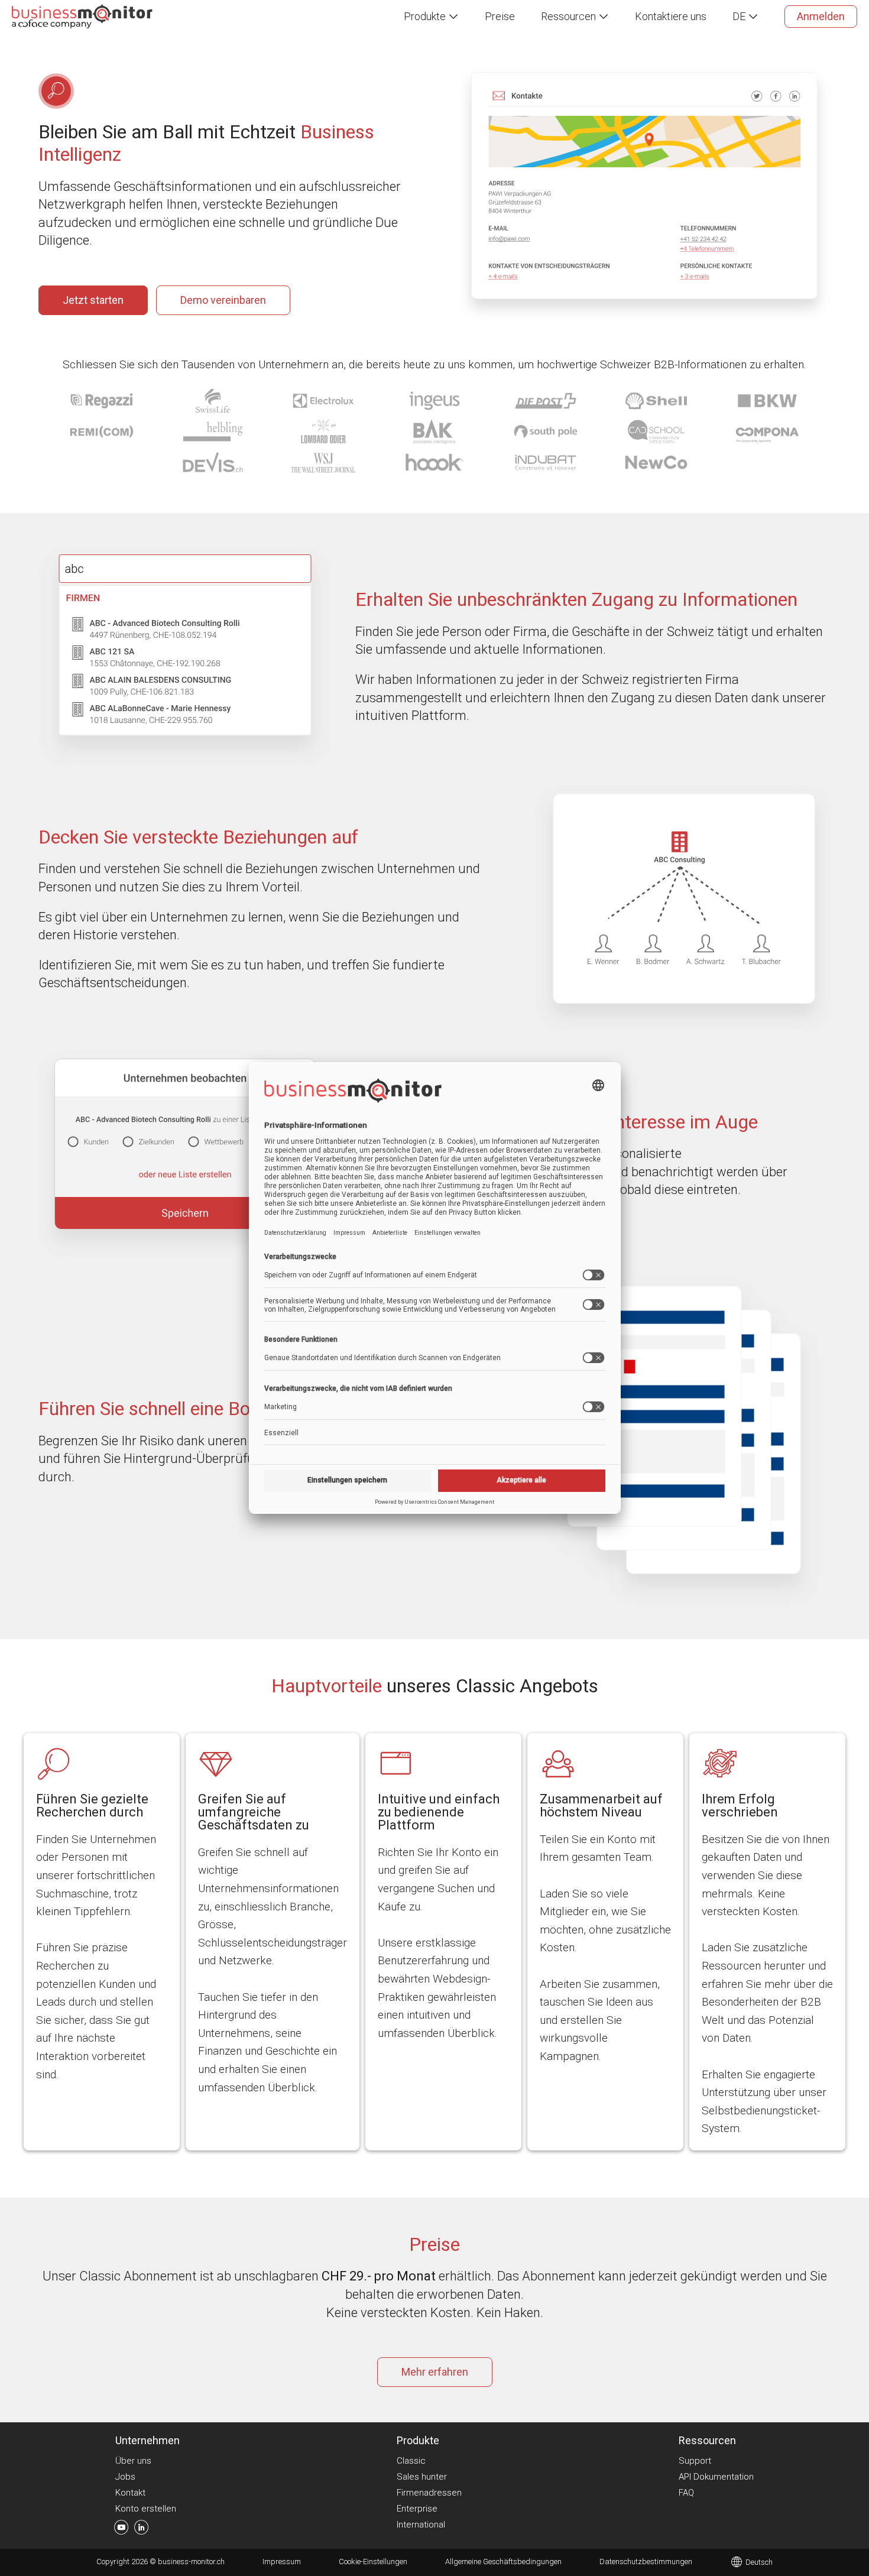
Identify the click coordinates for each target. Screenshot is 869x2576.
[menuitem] (431, 17)
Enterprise (417, 2509)
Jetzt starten (93, 300)
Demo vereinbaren (223, 300)
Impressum (282, 2562)
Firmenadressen (429, 2493)
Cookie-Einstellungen (373, 2562)
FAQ (686, 2493)
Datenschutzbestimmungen (646, 2562)
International (421, 2525)
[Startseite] (82, 16)
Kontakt (130, 2493)
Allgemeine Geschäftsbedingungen (503, 2562)
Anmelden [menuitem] (821, 16)
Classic (411, 2461)
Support (695, 2461)
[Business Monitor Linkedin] (142, 2530)
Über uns (133, 2461)
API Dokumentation (716, 2477)
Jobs (125, 2477)
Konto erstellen (146, 2509)
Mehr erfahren (435, 2372)
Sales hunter (422, 2477)
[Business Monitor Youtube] (121, 2530)
